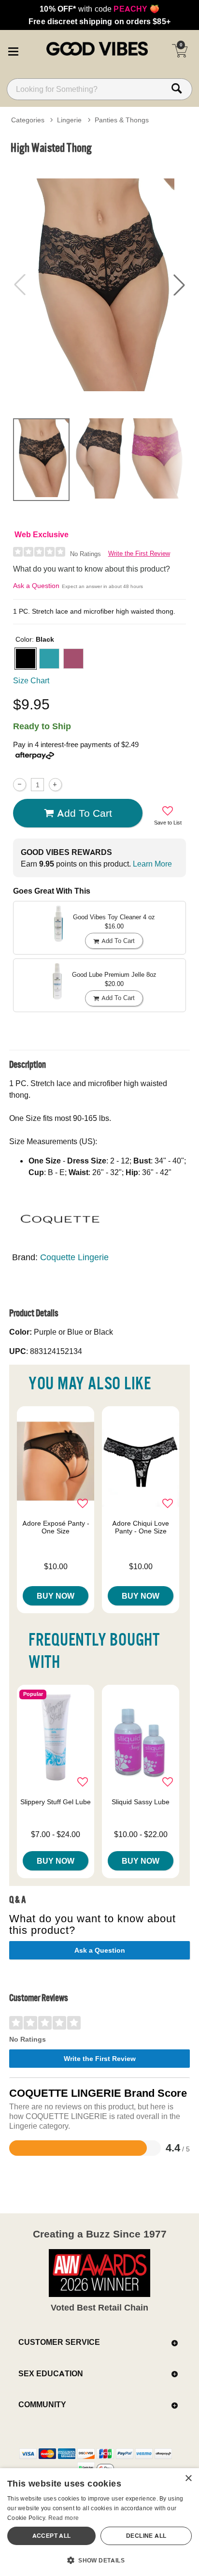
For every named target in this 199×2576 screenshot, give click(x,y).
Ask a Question (36, 586)
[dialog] (99, 2522)
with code (99, 9)
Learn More (152, 864)
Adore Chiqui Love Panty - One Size (141, 1527)
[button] (13, 50)
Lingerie (69, 120)
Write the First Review (139, 553)
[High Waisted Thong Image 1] (99, 285)
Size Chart (31, 680)
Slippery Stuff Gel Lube (56, 1802)
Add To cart (85, 813)
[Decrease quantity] (20, 785)
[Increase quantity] (55, 785)
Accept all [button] (52, 2536)
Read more (64, 2518)
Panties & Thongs (122, 120)
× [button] (188, 2479)
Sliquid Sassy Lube (141, 1802)
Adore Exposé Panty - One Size (56, 1527)
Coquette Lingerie (74, 1257)
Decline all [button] (146, 2536)
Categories (28, 120)
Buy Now (56, 1596)
